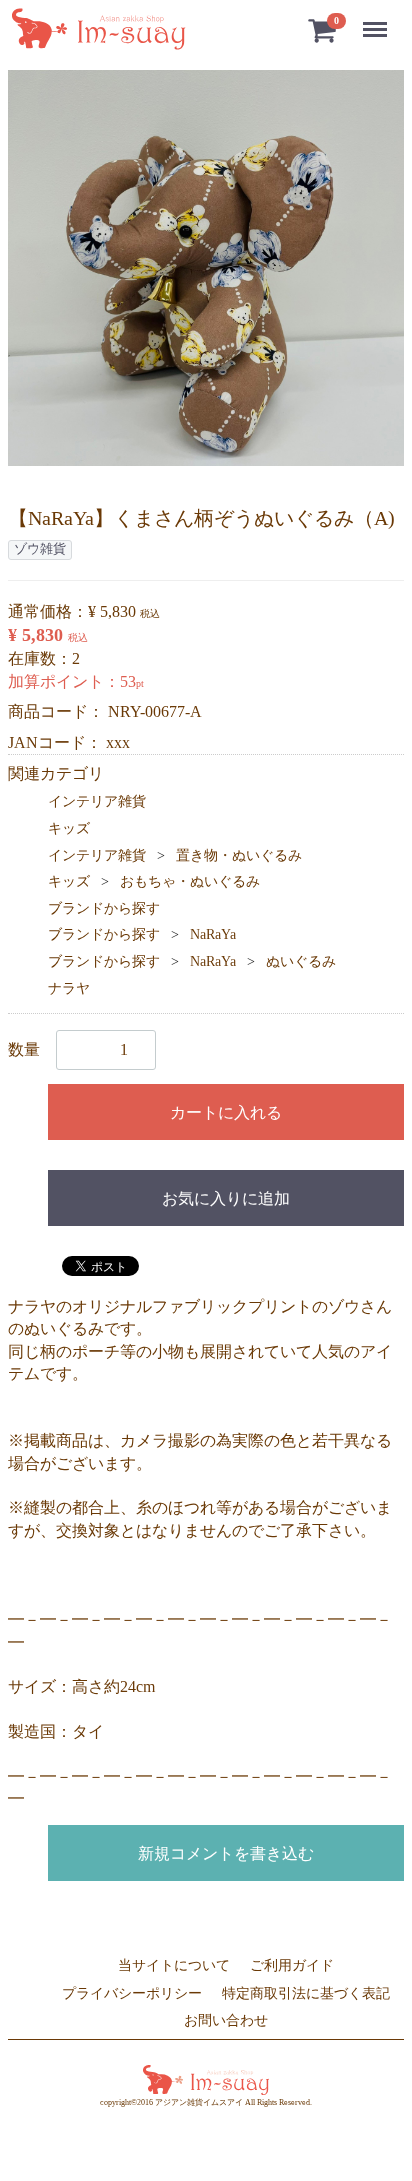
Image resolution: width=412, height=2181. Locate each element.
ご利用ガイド (292, 1965)
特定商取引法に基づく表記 (306, 1992)
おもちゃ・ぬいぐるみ (190, 881)
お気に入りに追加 (226, 1198)
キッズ (69, 828)
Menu (378, 18)
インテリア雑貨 (97, 801)
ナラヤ (69, 988)
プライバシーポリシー (132, 1992)
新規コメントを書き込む (226, 1853)
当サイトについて (174, 1965)
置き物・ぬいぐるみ (239, 855)
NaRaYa (213, 934)
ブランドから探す (104, 908)
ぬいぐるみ (301, 961)
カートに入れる (226, 1112)
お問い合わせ (226, 2020)
